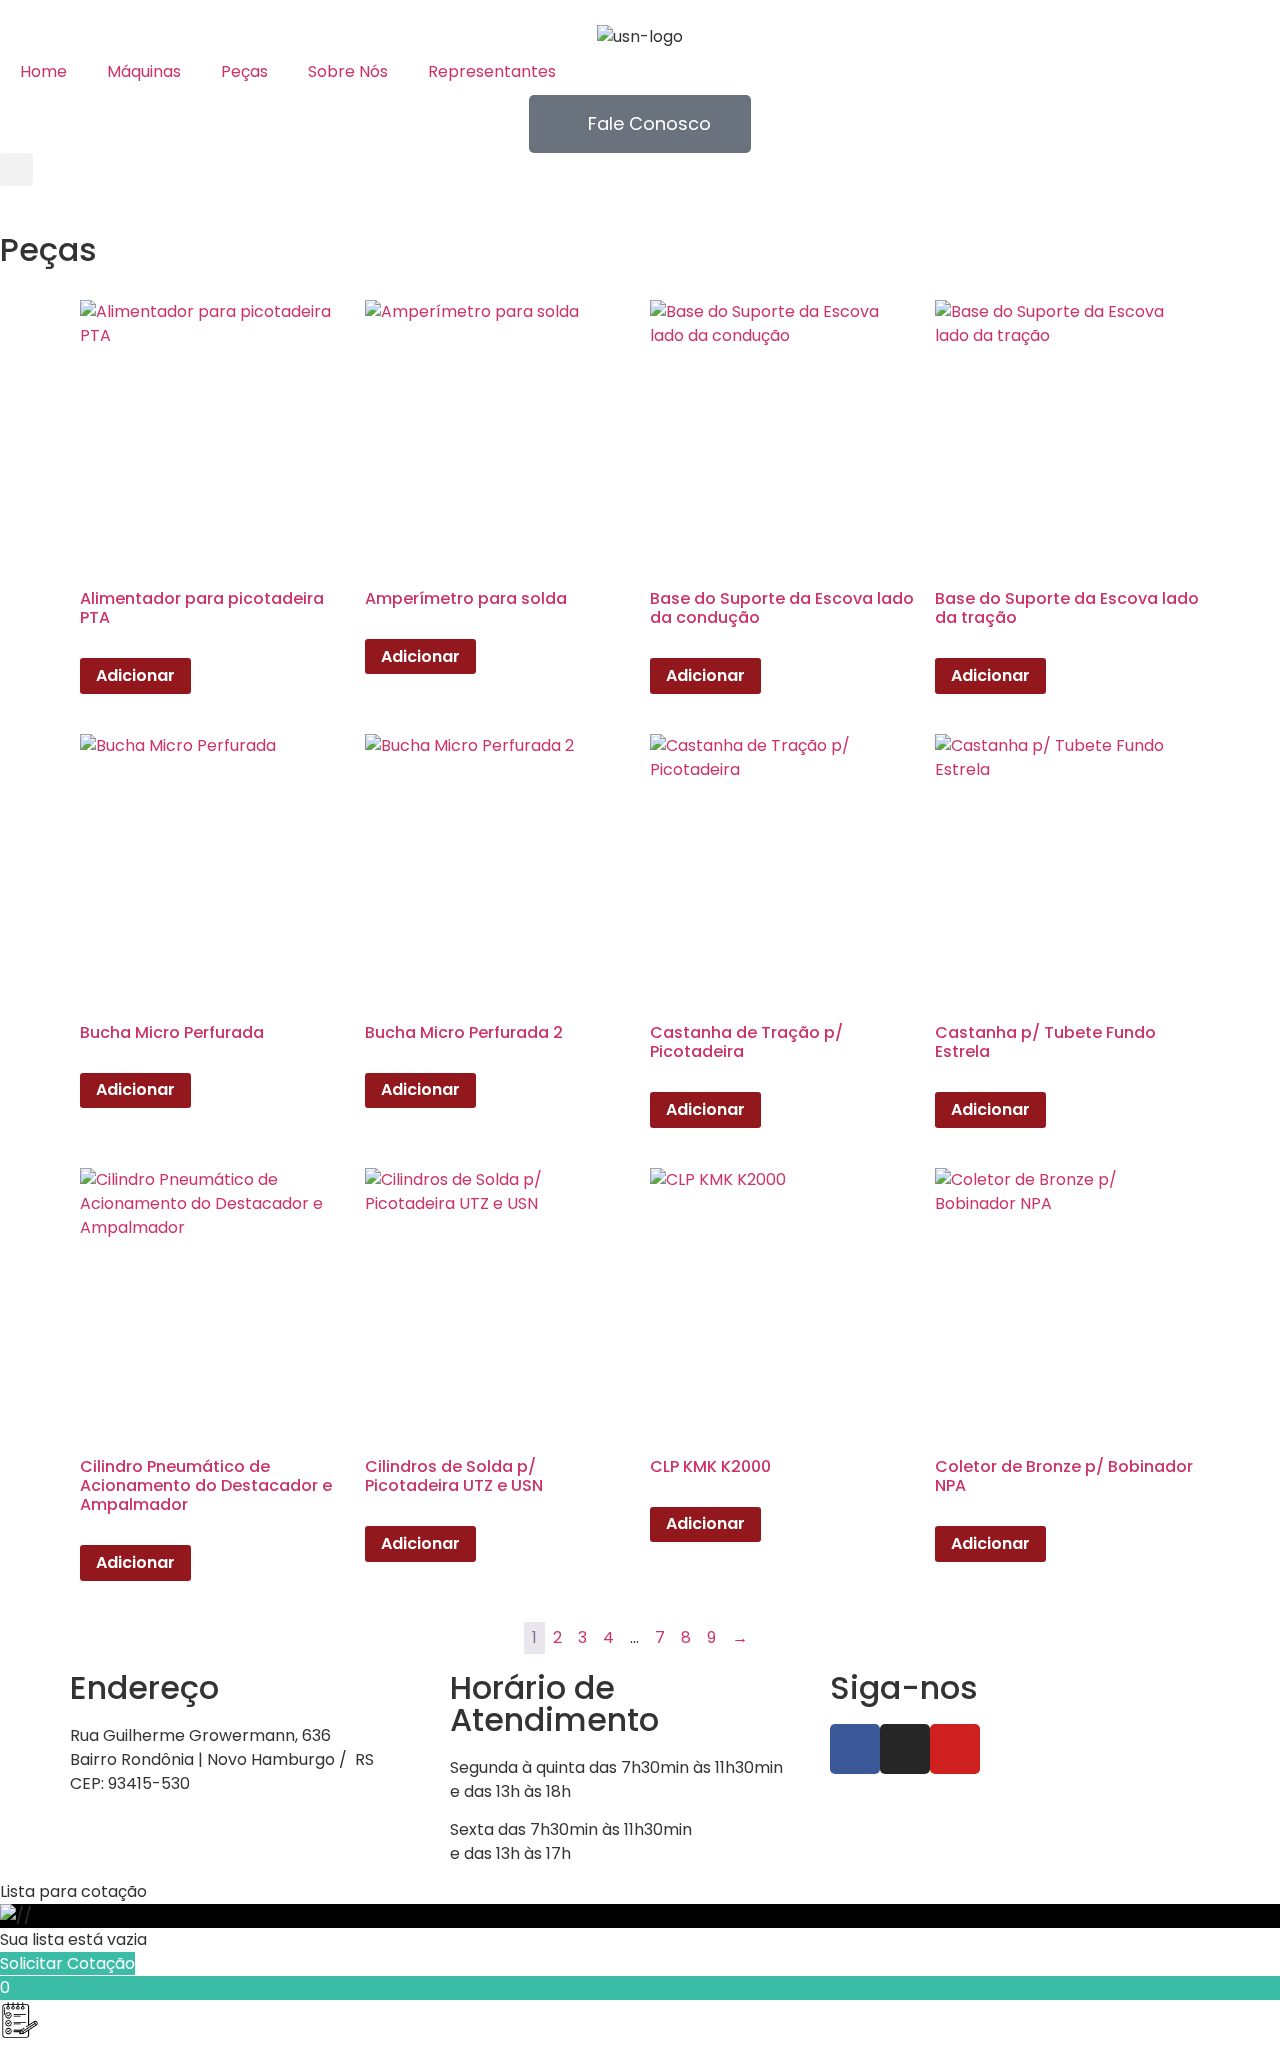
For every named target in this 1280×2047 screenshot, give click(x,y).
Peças (244, 71)
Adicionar (135, 675)
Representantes (492, 71)
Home (43, 71)
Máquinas (144, 71)
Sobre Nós (348, 71)
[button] (16, 169)
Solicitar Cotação (67, 1963)
